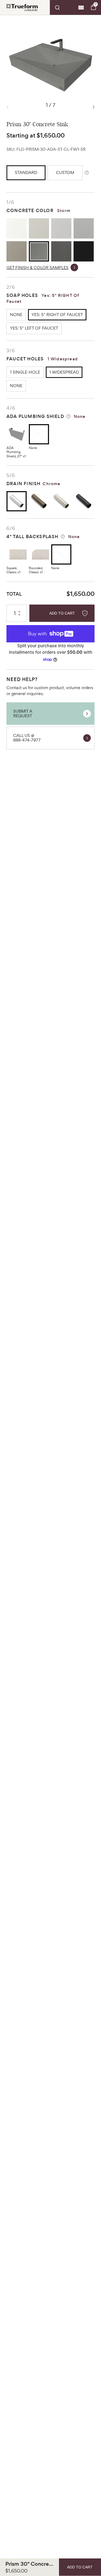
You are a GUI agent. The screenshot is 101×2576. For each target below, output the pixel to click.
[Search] (63, 8)
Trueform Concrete (22, 7)
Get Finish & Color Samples (37, 268)
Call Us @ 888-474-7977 (27, 738)
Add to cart (62, 613)
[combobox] (63, 8)
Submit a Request (23, 713)
